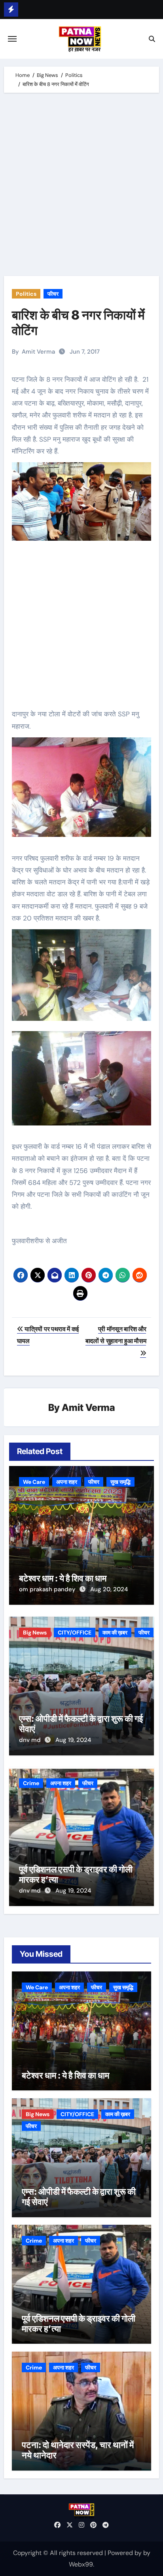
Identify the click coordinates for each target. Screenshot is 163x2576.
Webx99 (81, 2564)
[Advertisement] (81, 186)
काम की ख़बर (115, 1632)
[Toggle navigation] (12, 39)
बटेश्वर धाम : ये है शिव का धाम (63, 1578)
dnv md (31, 1740)
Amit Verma (38, 352)
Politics (26, 294)
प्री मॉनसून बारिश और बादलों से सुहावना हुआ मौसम (116, 1335)
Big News (35, 1632)
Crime (31, 1783)
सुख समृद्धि (120, 1482)
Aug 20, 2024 (109, 1589)
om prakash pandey (48, 1589)
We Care (34, 1482)
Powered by (125, 2553)
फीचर (53, 294)
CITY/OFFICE (75, 1632)
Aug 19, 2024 (73, 1740)
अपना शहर (67, 1482)
